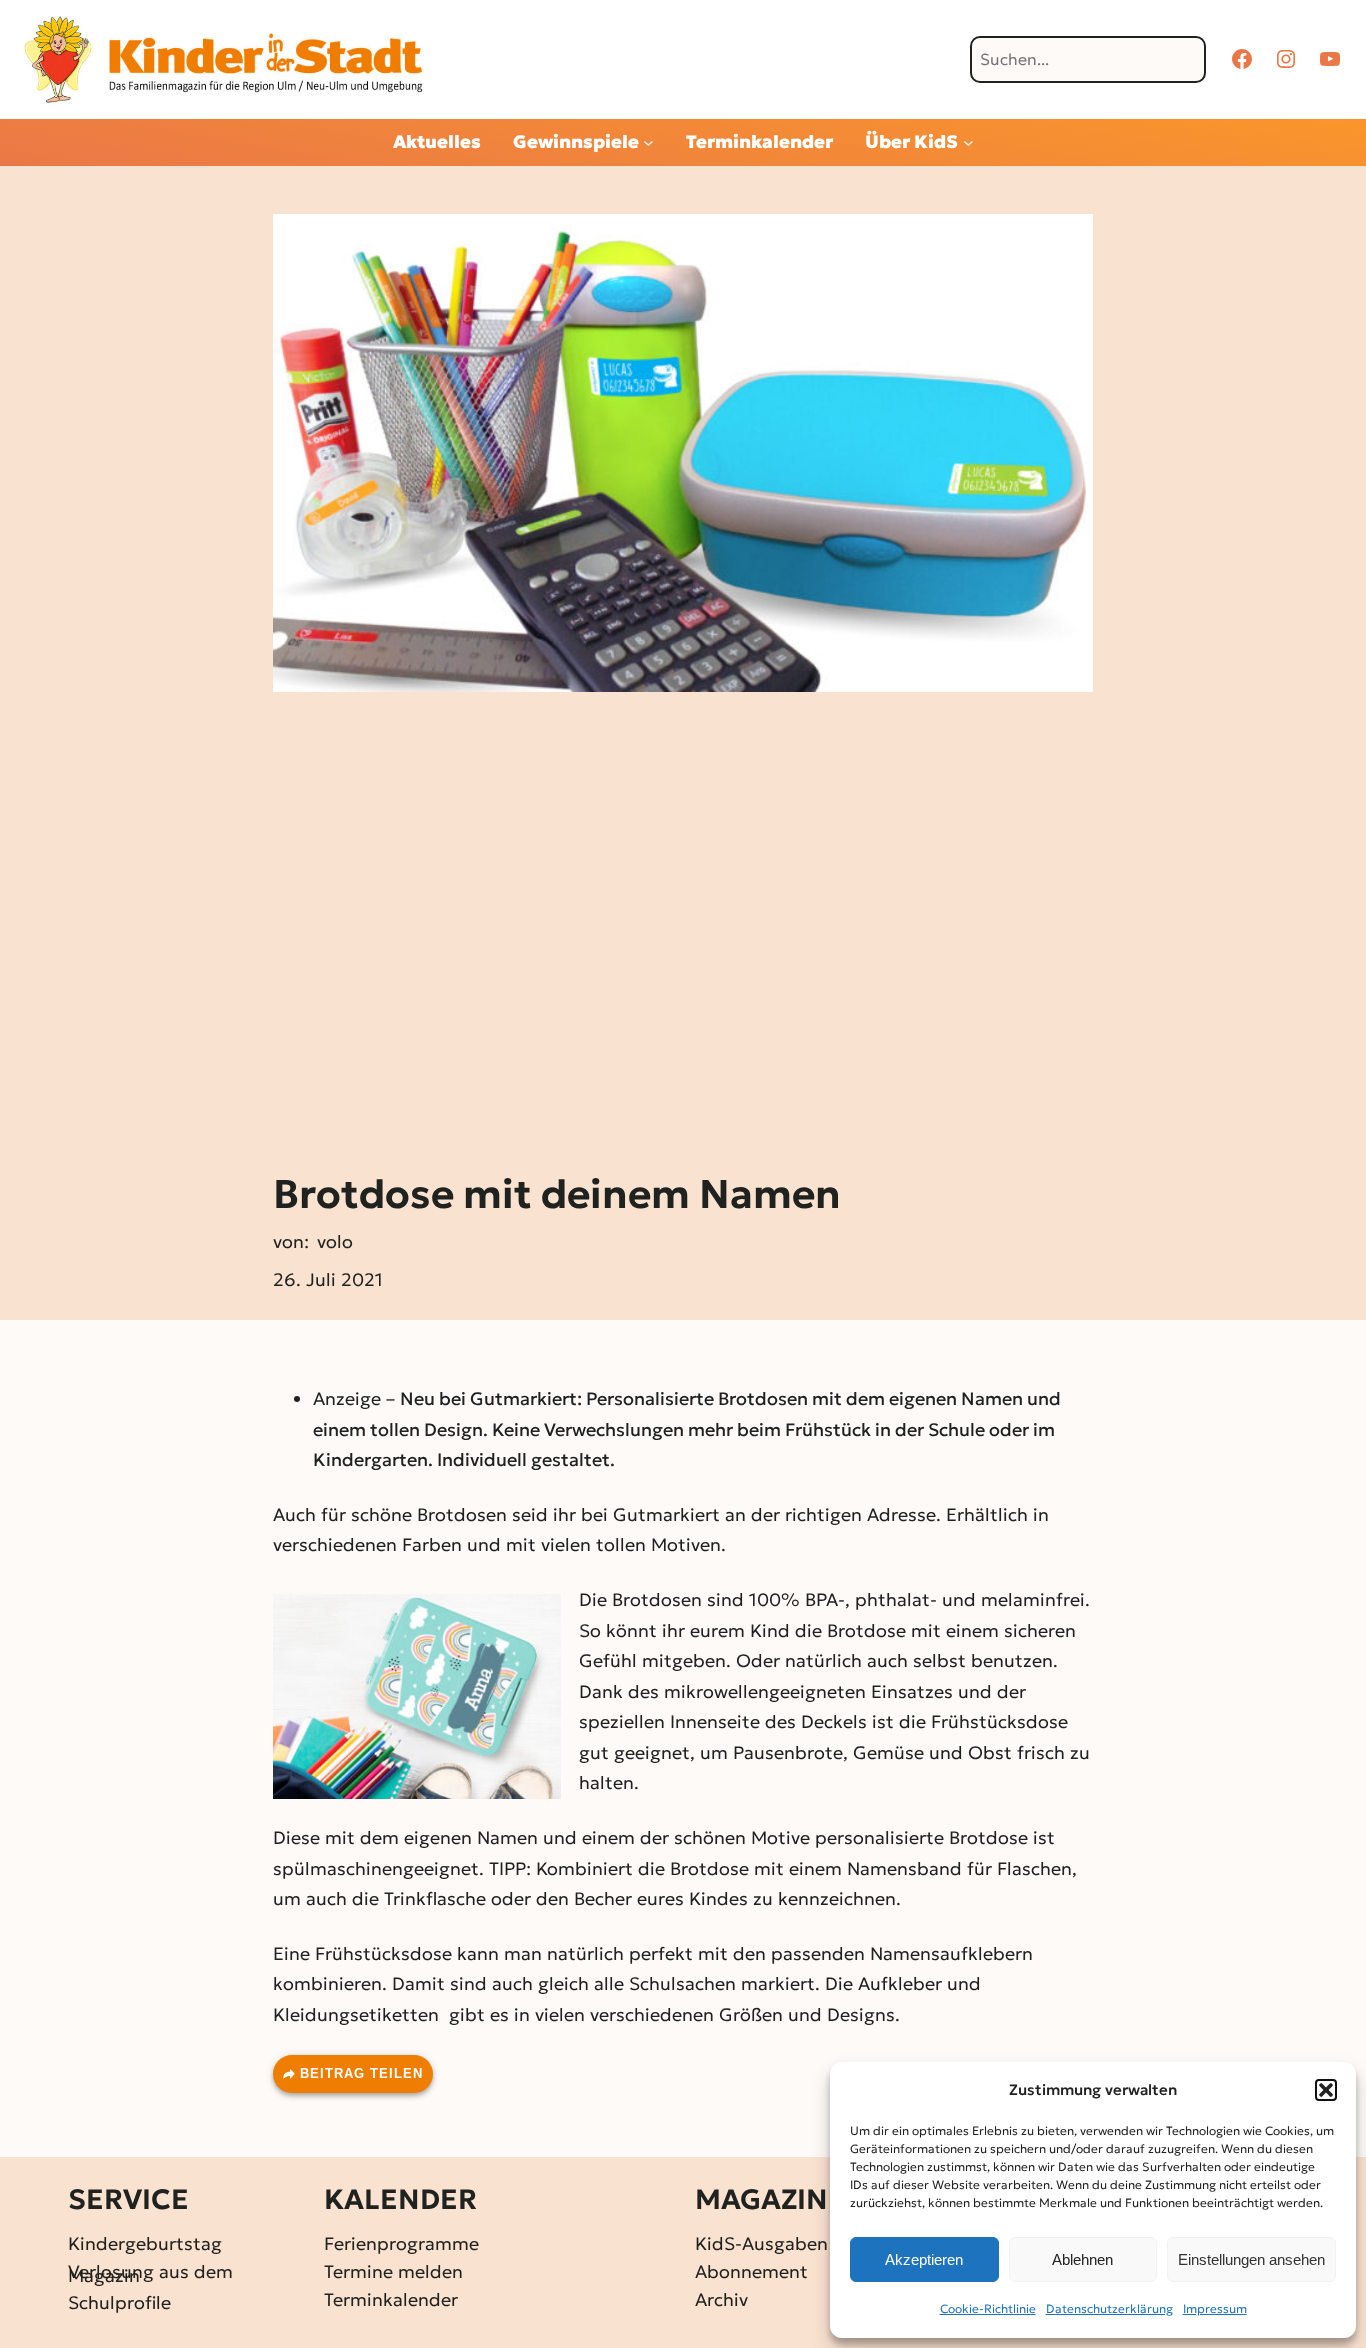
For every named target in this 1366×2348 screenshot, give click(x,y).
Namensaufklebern (951, 1953)
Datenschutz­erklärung (1109, 2308)
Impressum (1215, 2308)
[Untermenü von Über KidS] (968, 142)
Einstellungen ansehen (1251, 2259)
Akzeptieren (924, 2259)
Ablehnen (1082, 2259)
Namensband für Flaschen (959, 1868)
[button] (1326, 2090)
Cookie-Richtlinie (988, 2308)
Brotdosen (462, 1514)
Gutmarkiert (666, 1514)
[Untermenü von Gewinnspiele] (648, 142)
